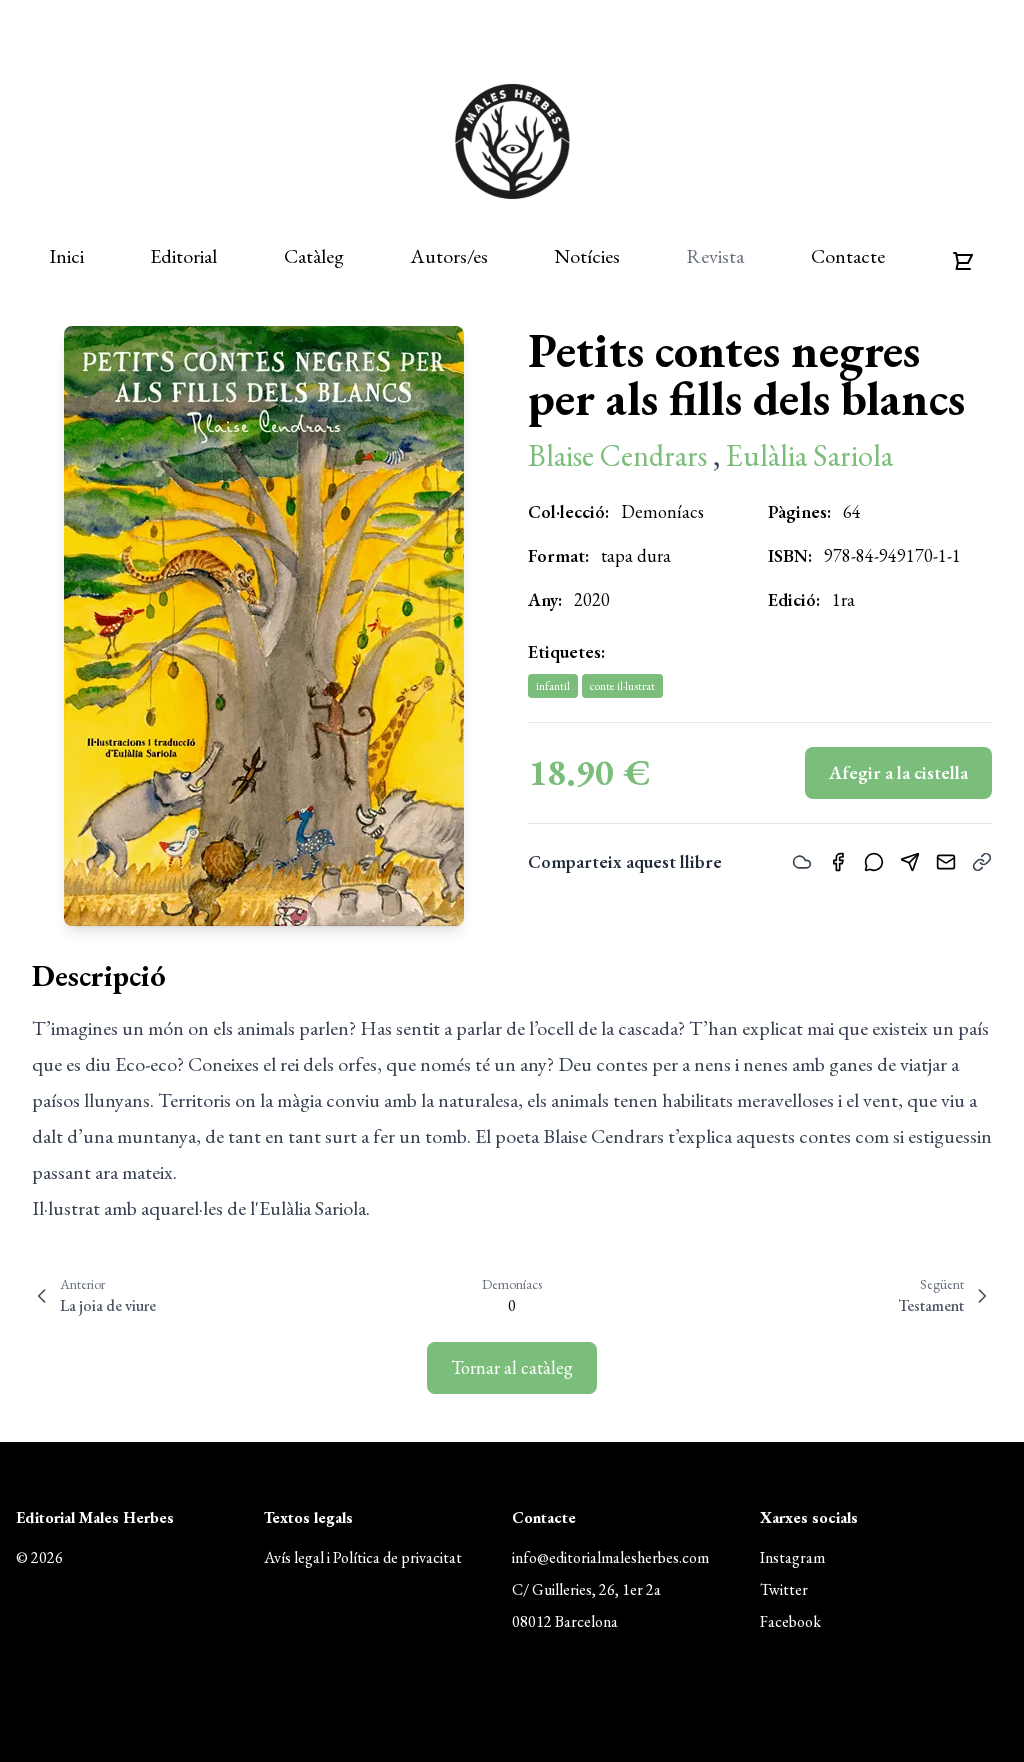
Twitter (784, 1589)
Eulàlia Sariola (809, 455)
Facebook (790, 1621)
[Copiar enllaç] (982, 862)
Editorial (183, 256)
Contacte (848, 256)
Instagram (792, 1557)
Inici (66, 256)
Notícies (587, 256)
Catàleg (314, 256)
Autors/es (449, 256)
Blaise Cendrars (620, 455)
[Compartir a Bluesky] (802, 862)
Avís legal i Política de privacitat (363, 1557)
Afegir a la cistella (898, 772)
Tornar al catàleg (512, 1367)
